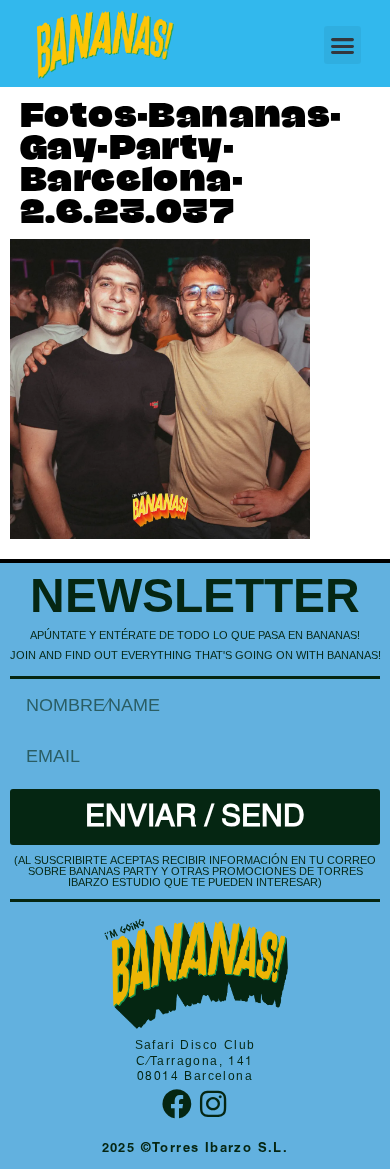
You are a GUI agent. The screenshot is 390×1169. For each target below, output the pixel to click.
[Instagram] (213, 1104)
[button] (343, 45)
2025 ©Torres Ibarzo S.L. (195, 1149)
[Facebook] (177, 1104)
